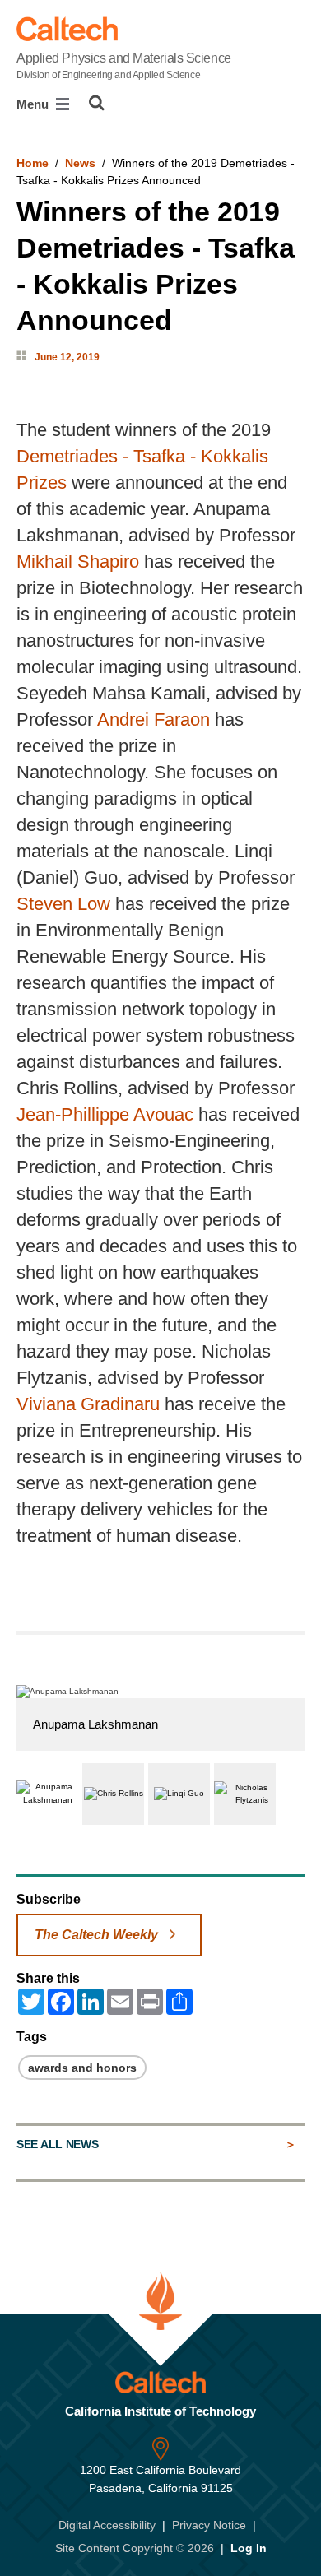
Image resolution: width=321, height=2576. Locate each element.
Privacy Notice (209, 2525)
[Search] (97, 103)
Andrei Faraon (154, 719)
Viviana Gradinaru (88, 1404)
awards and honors (82, 2068)
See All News (57, 2144)
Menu (34, 104)
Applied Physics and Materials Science (124, 66)
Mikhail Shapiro (78, 562)
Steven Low (63, 904)
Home (33, 163)
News (80, 163)
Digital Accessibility (107, 2525)
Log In (249, 2548)
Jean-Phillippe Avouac (105, 1114)
